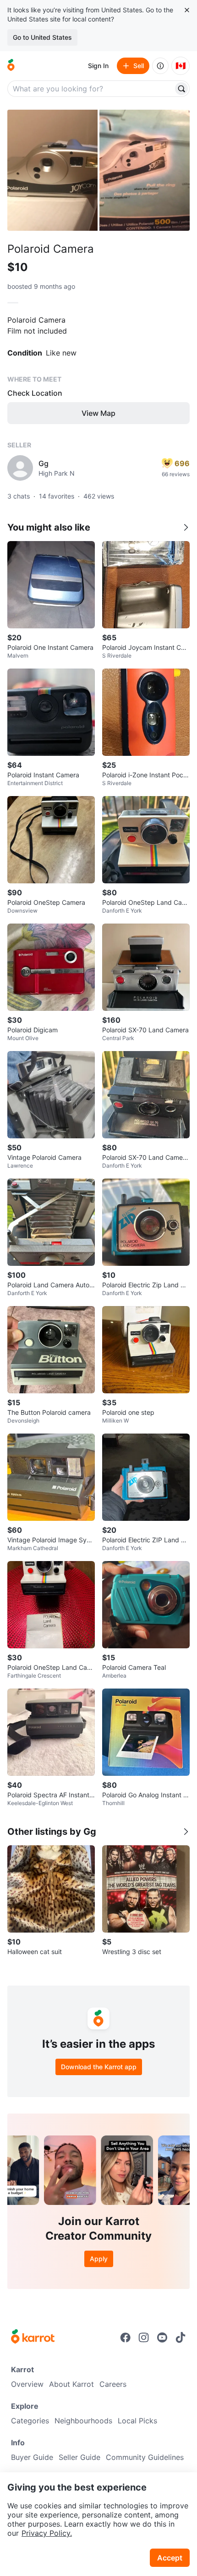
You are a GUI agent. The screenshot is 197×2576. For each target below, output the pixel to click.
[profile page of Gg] (20, 468)
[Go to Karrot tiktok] (181, 2337)
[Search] (181, 89)
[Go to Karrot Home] (33, 2337)
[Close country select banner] (187, 10)
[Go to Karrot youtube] (162, 2337)
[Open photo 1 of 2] (52, 170)
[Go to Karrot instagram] (144, 2337)
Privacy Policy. (47, 2533)
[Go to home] (11, 66)
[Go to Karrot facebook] (126, 2337)
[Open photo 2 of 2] (145, 170)
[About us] (160, 66)
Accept (170, 2558)
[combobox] (91, 89)
